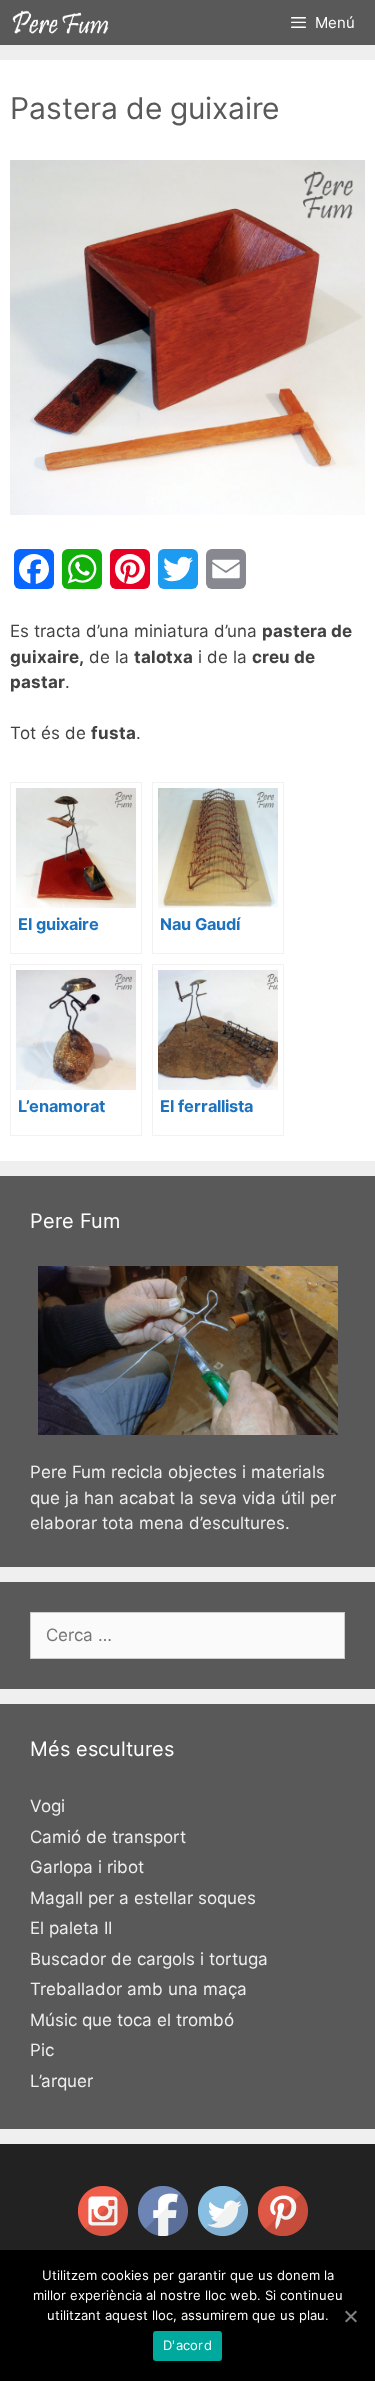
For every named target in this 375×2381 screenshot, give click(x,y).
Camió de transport (108, 1837)
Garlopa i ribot (87, 1867)
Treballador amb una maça (138, 1989)
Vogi (47, 1806)
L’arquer (61, 2081)
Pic (42, 2050)
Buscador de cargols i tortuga (149, 1959)
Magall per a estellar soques (143, 1898)
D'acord (187, 2345)
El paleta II (71, 1928)
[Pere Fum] (61, 22)
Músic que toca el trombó (132, 2020)
